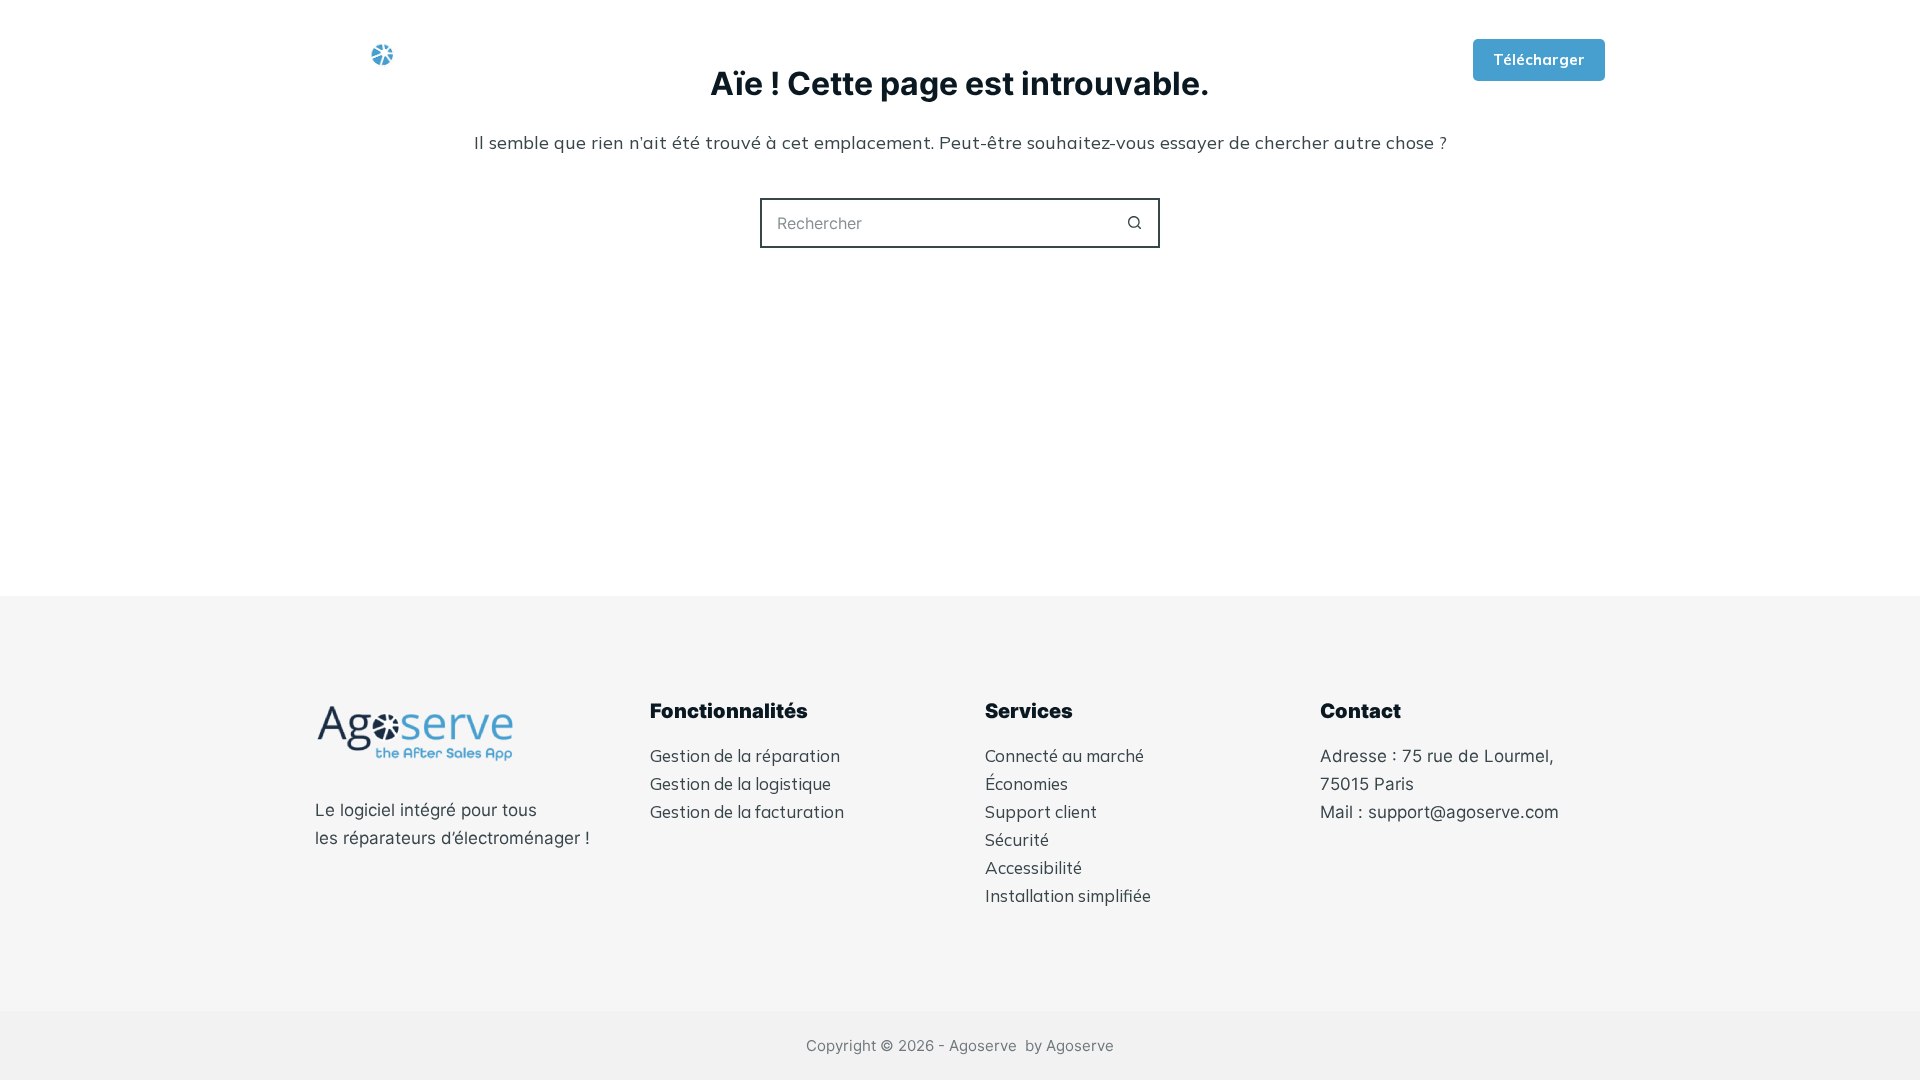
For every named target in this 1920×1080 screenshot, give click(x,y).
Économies (1026, 783)
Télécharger (1539, 59)
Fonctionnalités (838, 60)
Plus (1314, 60)
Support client (1041, 811)
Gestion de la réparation (745, 755)
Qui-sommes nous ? (642, 60)
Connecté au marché (1064, 755)
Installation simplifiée (1068, 895)
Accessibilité (1033, 867)
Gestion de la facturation (747, 811)
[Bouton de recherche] (1135, 223)
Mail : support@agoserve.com (1439, 812)
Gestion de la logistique (740, 783)
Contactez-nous (1171, 60)
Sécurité (1017, 839)
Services (1013, 60)
